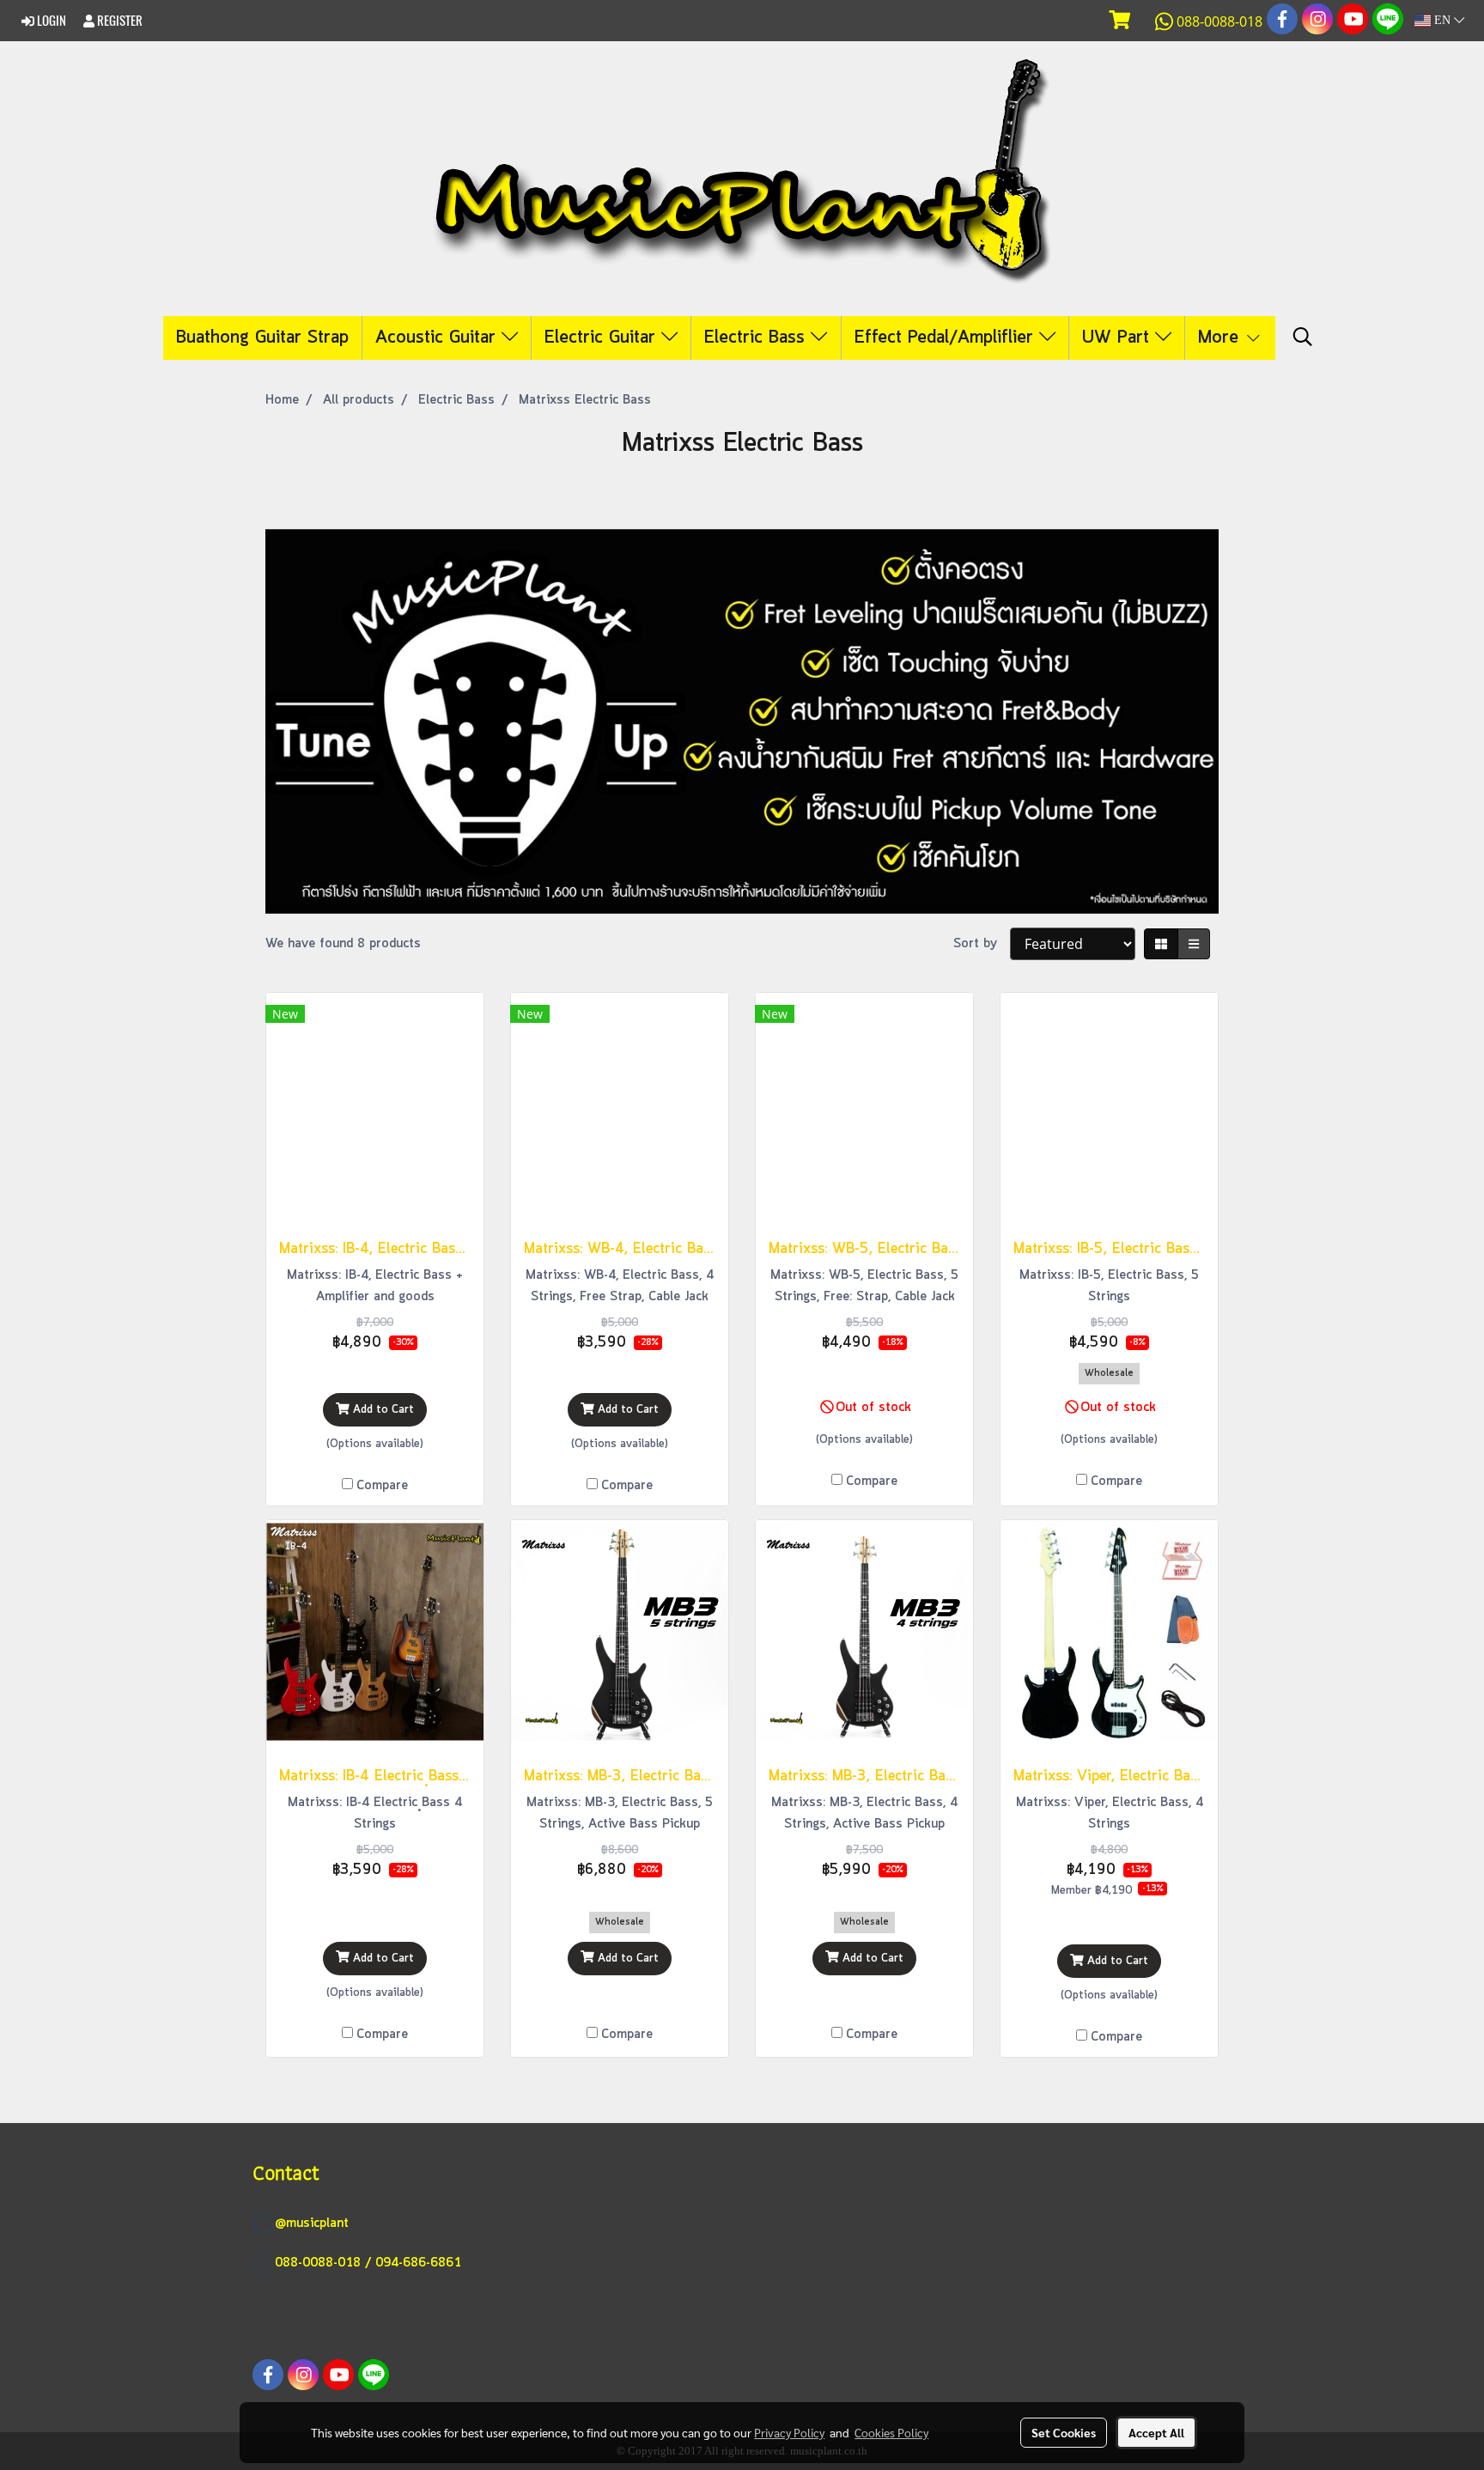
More (1221, 338)
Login (50, 21)
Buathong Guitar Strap (262, 338)
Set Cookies (1064, 2432)
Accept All (1156, 2432)
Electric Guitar (603, 338)
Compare (382, 1486)
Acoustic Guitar (438, 338)
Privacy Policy (789, 2432)
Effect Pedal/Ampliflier (947, 338)
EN (1442, 20)
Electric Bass (757, 338)
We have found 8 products (343, 944)
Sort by (982, 944)
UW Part (1119, 338)
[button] (1303, 338)
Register (119, 21)
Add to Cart (382, 1410)
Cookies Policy (891, 2432)
